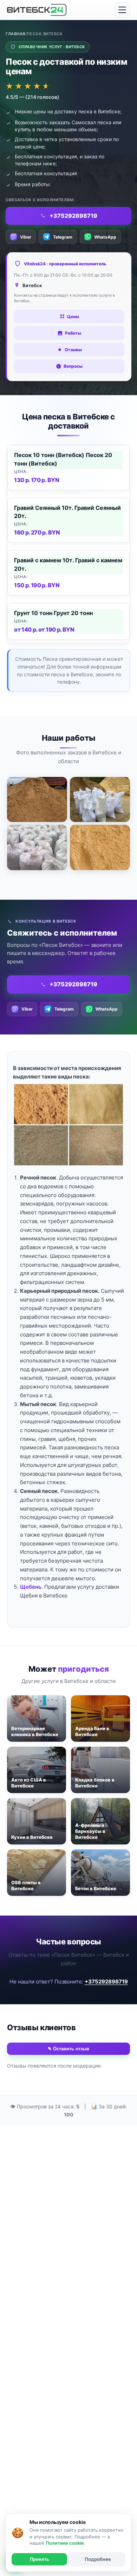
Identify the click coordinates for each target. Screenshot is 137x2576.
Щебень (31, 1587)
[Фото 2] (100, 799)
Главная (15, 34)
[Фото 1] (37, 799)
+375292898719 (106, 1982)
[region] (68, 544)
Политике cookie (65, 2543)
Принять (40, 2559)
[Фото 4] (100, 847)
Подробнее (98, 2559)
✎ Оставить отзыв (68, 2049)
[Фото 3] (37, 847)
